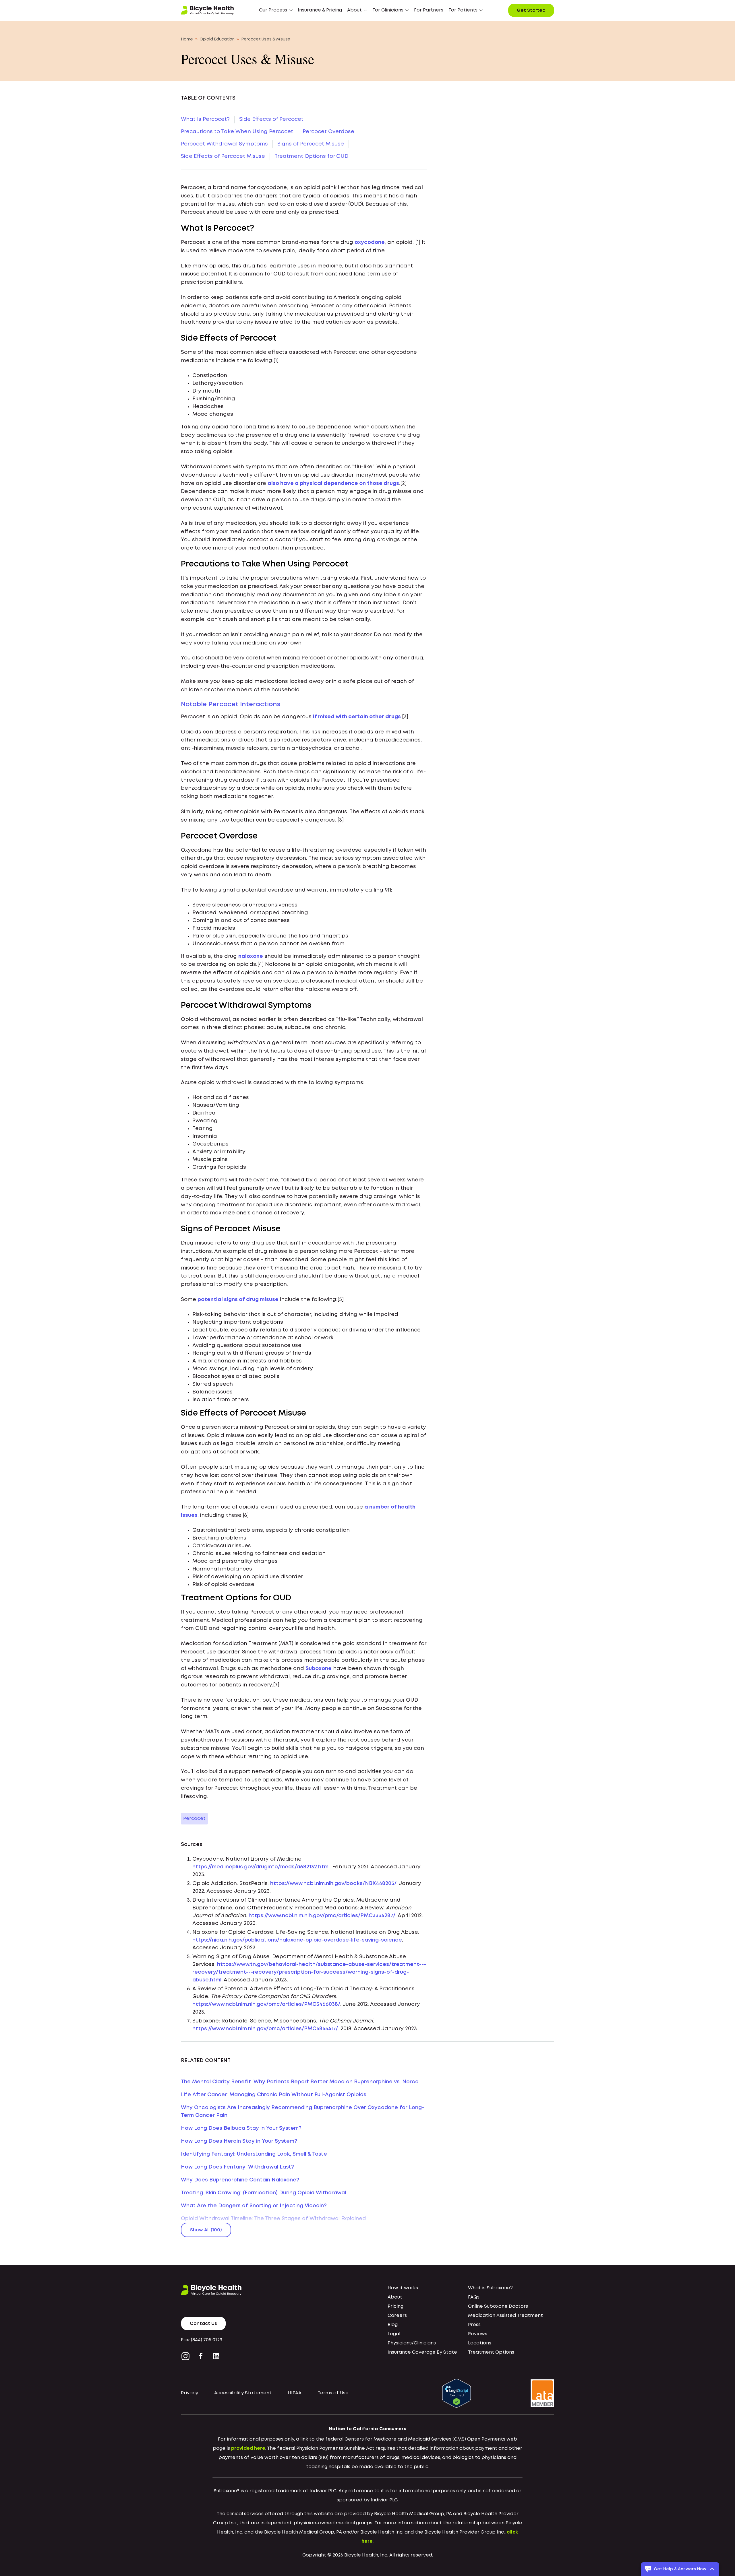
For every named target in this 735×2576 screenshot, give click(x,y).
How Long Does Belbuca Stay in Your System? (241, 2128)
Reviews (478, 2334)
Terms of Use (333, 2393)
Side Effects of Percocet (271, 119)
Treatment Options (491, 2352)
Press (474, 2325)
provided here (248, 2448)
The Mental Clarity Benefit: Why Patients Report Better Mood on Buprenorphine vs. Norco (300, 2082)
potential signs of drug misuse (238, 1300)
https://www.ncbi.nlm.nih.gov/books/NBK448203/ (333, 1884)
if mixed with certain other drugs (357, 717)
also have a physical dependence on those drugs (333, 484)
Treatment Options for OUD (311, 156)
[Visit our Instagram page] (187, 2356)
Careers (397, 2316)
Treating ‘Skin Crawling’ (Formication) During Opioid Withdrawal (263, 2193)
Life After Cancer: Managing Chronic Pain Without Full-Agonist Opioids (274, 2095)
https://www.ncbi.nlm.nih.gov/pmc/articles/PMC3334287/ (322, 1916)
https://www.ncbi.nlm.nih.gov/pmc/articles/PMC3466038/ (266, 2004)
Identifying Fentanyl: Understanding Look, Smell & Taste (254, 2154)
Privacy (189, 2393)
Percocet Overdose (328, 132)
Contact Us (203, 2324)
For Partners (429, 10)
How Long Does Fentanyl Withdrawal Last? (237, 2167)
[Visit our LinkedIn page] (216, 2356)
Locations (480, 2343)
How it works (403, 2288)
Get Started (531, 10)
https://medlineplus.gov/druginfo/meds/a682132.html (261, 1867)
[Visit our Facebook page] (201, 2356)
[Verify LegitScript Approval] (457, 2393)
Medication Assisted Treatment (505, 2316)
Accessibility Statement (243, 2393)
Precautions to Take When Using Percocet (237, 132)
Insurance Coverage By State (422, 2352)
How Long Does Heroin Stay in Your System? (239, 2141)
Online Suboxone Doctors (498, 2306)
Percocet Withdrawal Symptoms (224, 144)
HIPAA (295, 2393)
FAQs (474, 2297)
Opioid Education (217, 39)
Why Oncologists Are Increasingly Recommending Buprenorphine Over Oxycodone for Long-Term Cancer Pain (302, 2112)
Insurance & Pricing (320, 10)
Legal (394, 2334)
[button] (276, 10)
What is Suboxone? (490, 2288)
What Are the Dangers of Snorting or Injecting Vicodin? (254, 2206)
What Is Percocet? (205, 119)
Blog (393, 2325)
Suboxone (319, 1669)
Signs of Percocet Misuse (311, 144)
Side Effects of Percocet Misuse (223, 156)
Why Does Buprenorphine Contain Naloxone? (240, 2180)
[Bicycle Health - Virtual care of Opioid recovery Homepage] (207, 10)
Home (187, 39)
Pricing (395, 2306)
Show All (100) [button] (206, 2230)
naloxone (251, 956)
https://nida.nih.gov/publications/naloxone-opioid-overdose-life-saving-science (297, 1940)
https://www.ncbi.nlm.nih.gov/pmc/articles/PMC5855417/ (265, 2029)
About (395, 2297)
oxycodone (370, 242)
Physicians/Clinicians (412, 2343)
